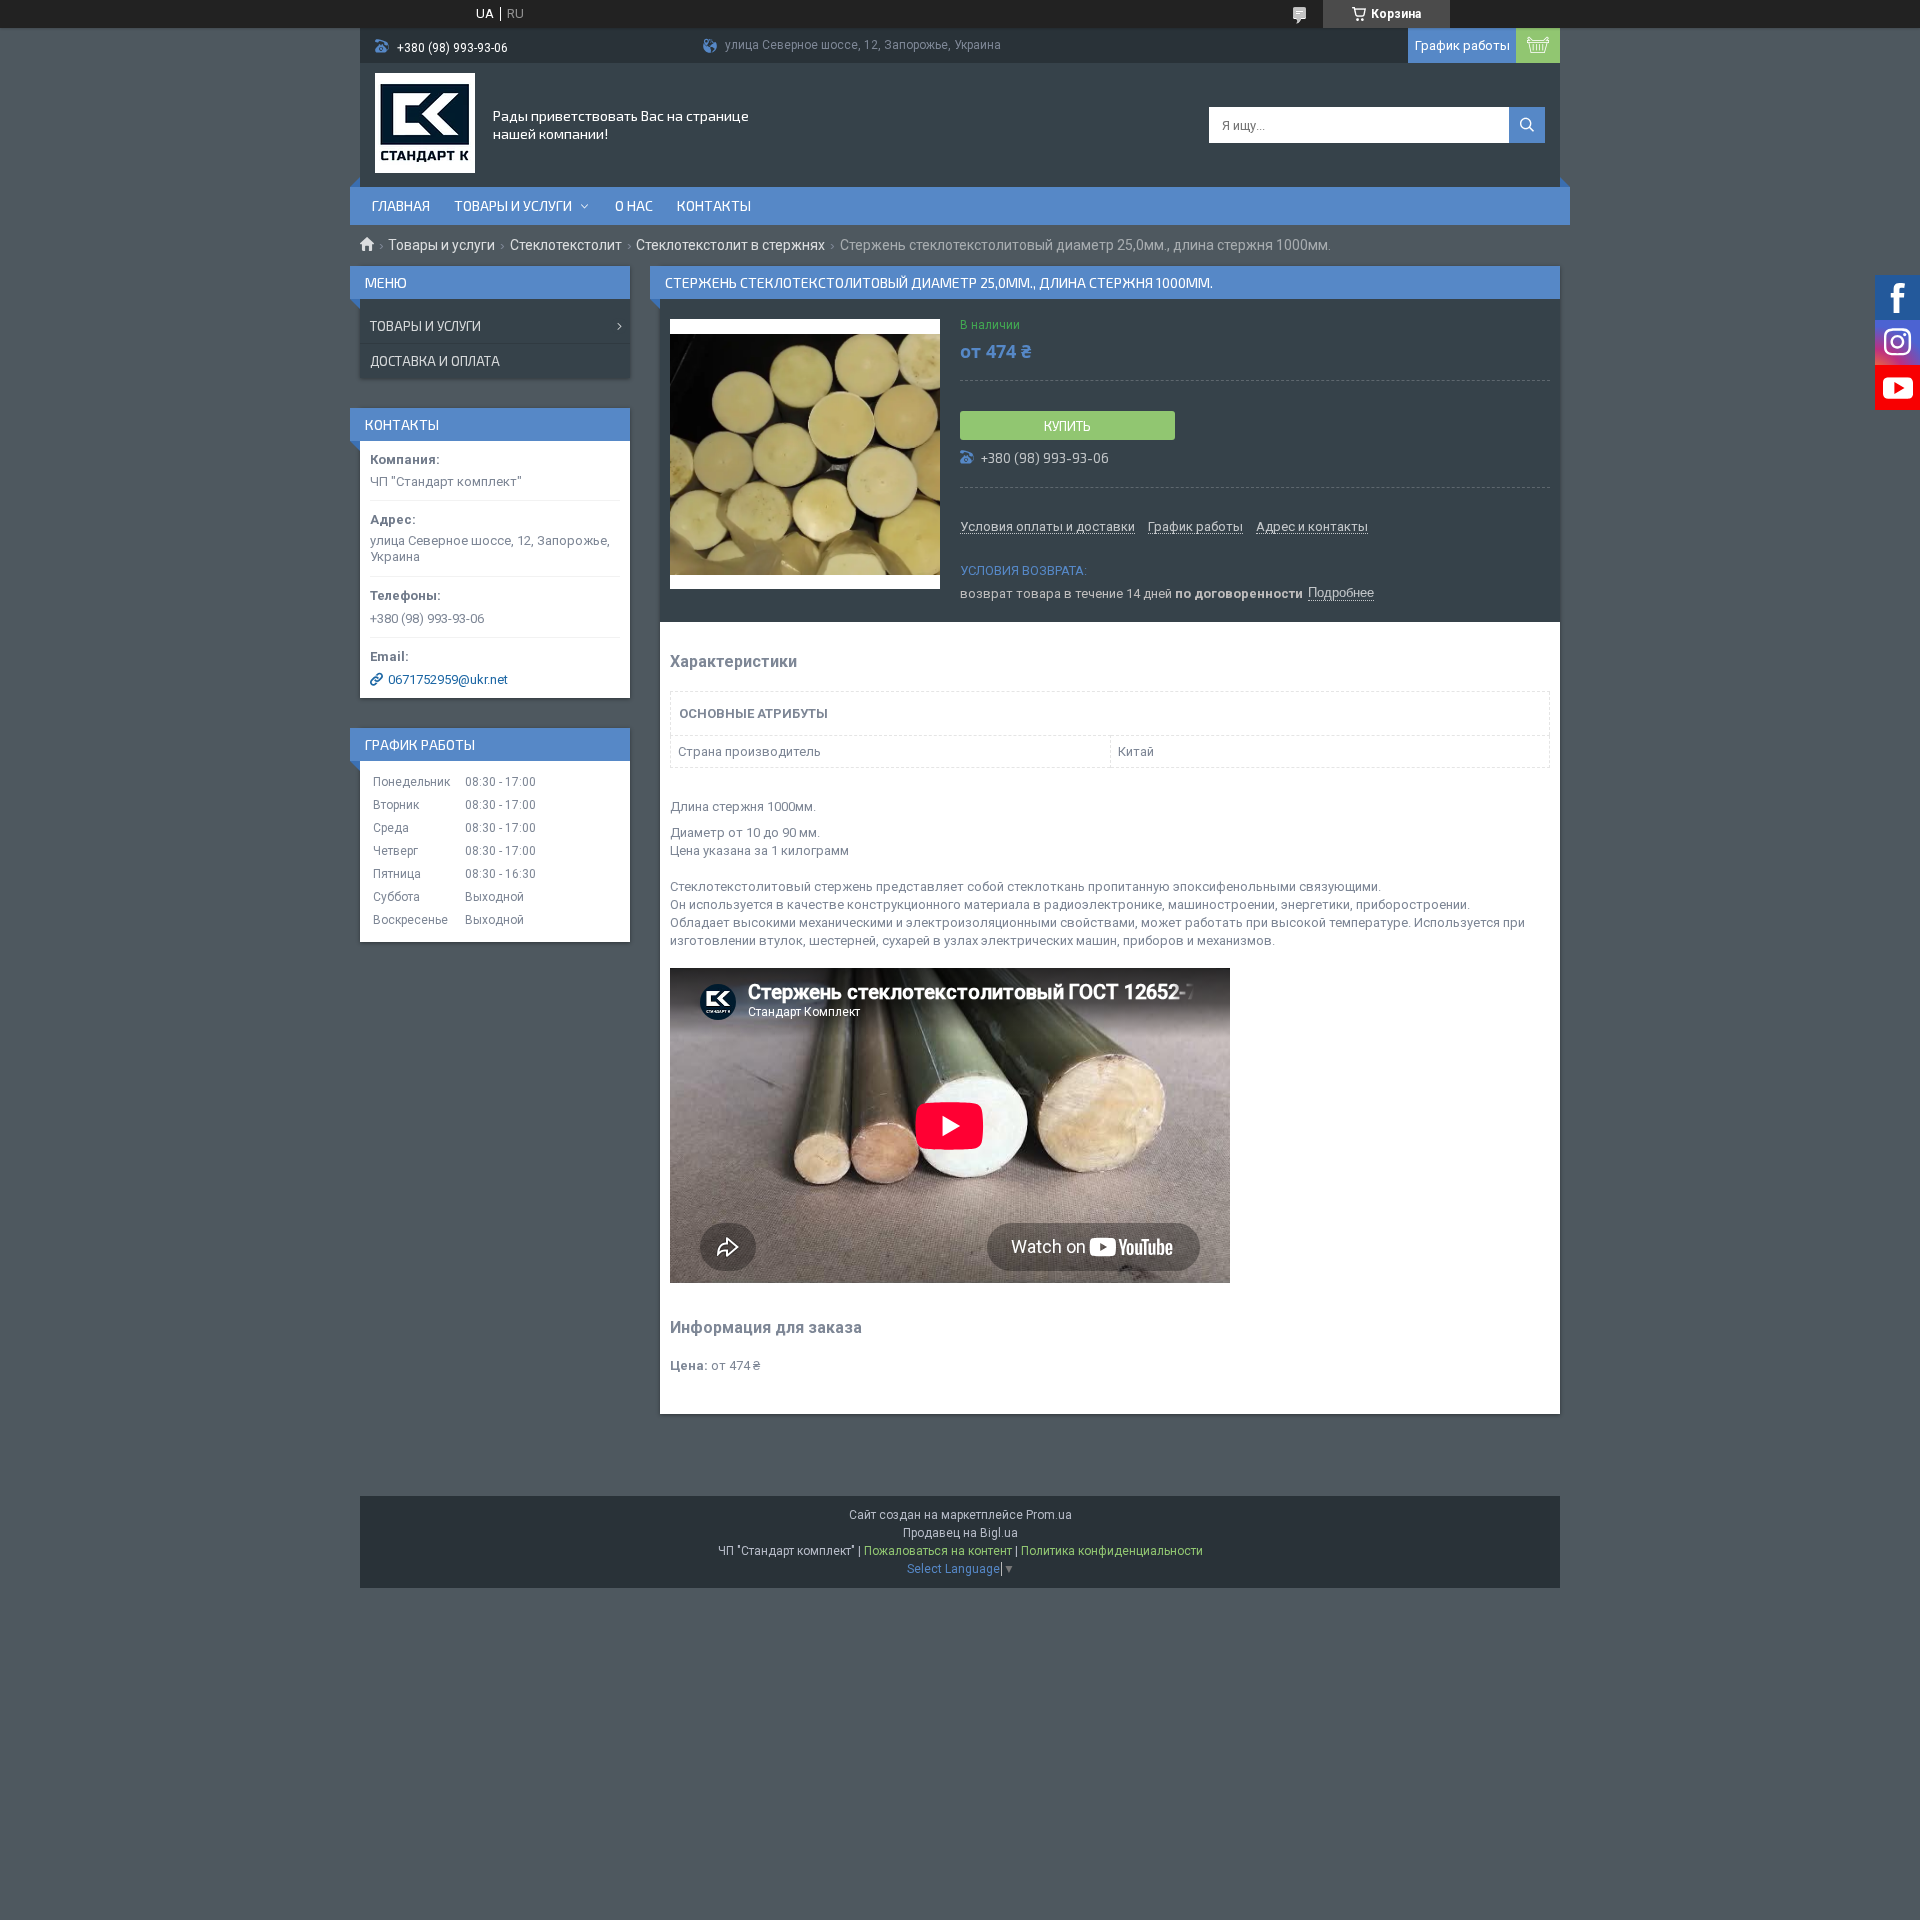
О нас (634, 205)
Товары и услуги (513, 205)
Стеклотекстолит (566, 245)
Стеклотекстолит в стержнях (730, 245)
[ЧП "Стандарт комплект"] (425, 123)
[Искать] (1527, 125)
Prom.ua (1049, 1515)
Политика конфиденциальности (1112, 1551)
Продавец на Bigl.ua (960, 1533)
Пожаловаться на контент (938, 1551)
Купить (1067, 426)
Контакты (714, 205)
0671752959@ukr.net (448, 679)
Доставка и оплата (435, 361)
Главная (401, 205)
